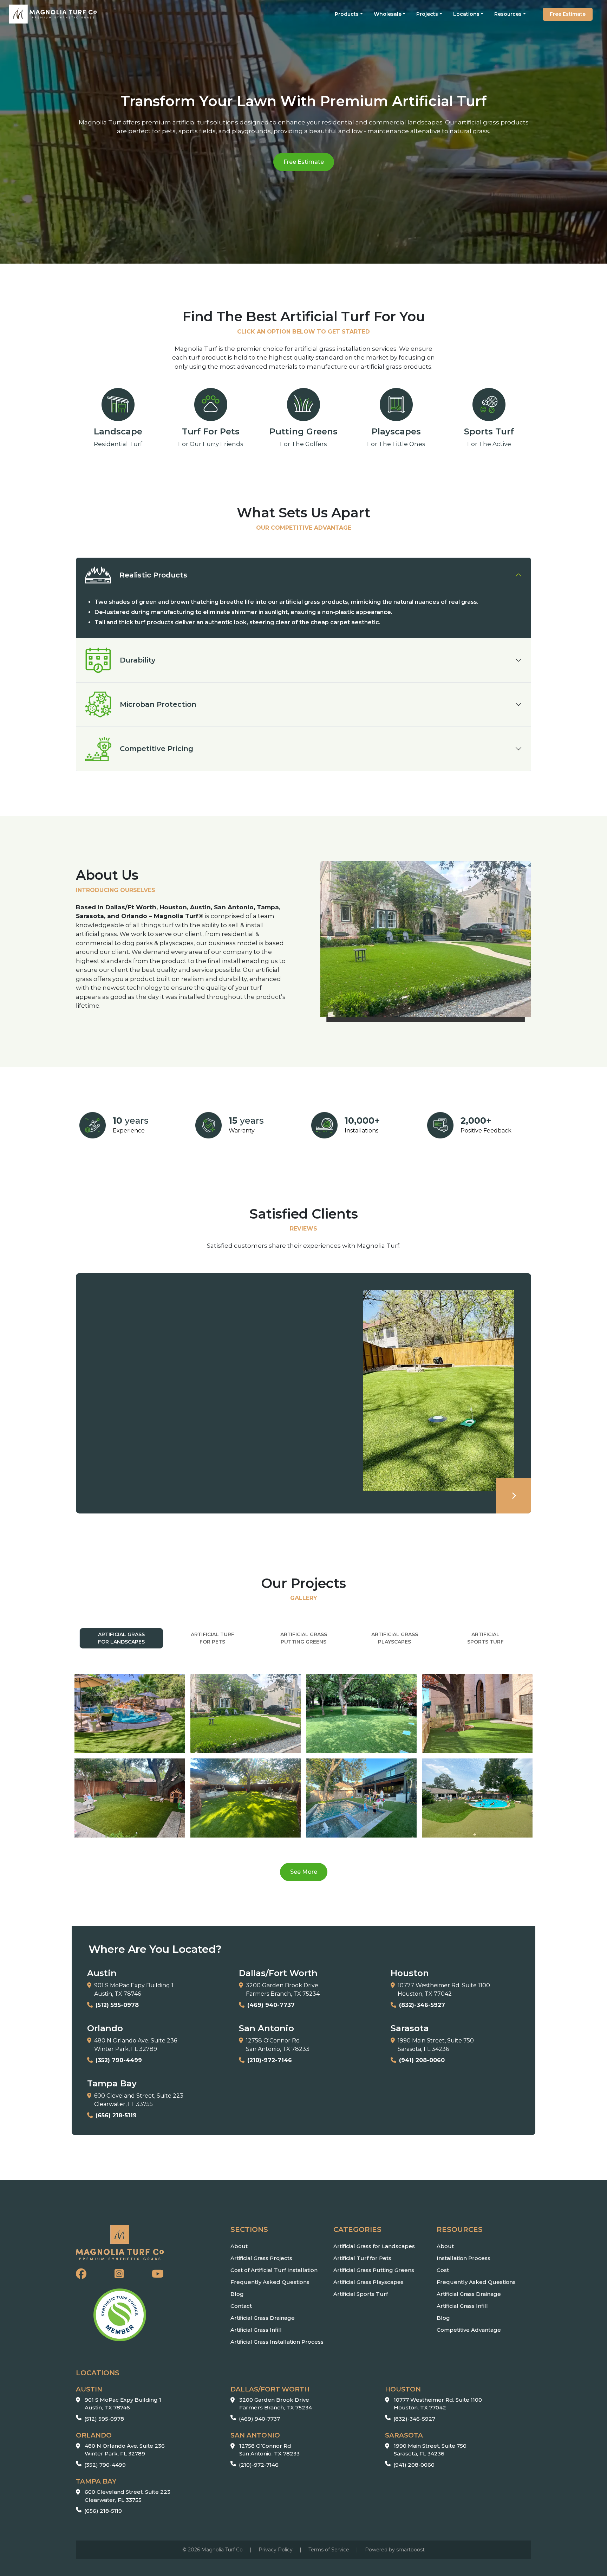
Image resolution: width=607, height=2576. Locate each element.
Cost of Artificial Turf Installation (274, 2270)
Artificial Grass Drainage (263, 2318)
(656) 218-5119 (103, 2511)
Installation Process (464, 2258)
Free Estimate (568, 14)
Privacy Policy (276, 2550)
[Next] (514, 1496)
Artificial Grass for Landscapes (374, 2246)
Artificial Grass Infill (256, 2330)
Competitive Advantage (469, 2330)
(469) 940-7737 (259, 2419)
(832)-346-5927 (414, 2419)
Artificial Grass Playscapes (368, 2282)
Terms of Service (329, 2550)
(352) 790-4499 (105, 2465)
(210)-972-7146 (259, 2465)
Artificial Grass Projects (261, 2258)
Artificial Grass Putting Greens (374, 2270)
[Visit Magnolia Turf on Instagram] (119, 2274)
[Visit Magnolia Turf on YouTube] (158, 2274)
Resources (508, 14)
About (239, 2246)
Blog (237, 2294)
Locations (466, 14)
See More (309, 1872)
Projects (427, 14)
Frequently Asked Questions (270, 2282)
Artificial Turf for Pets (362, 2258)
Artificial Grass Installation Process (277, 2342)
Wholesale (388, 14)
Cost (443, 2270)
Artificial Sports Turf (361, 2294)
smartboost (410, 2550)
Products (347, 14)
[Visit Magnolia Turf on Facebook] (81, 2274)
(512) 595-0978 (104, 2419)
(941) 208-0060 (414, 2465)
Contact (241, 2306)
